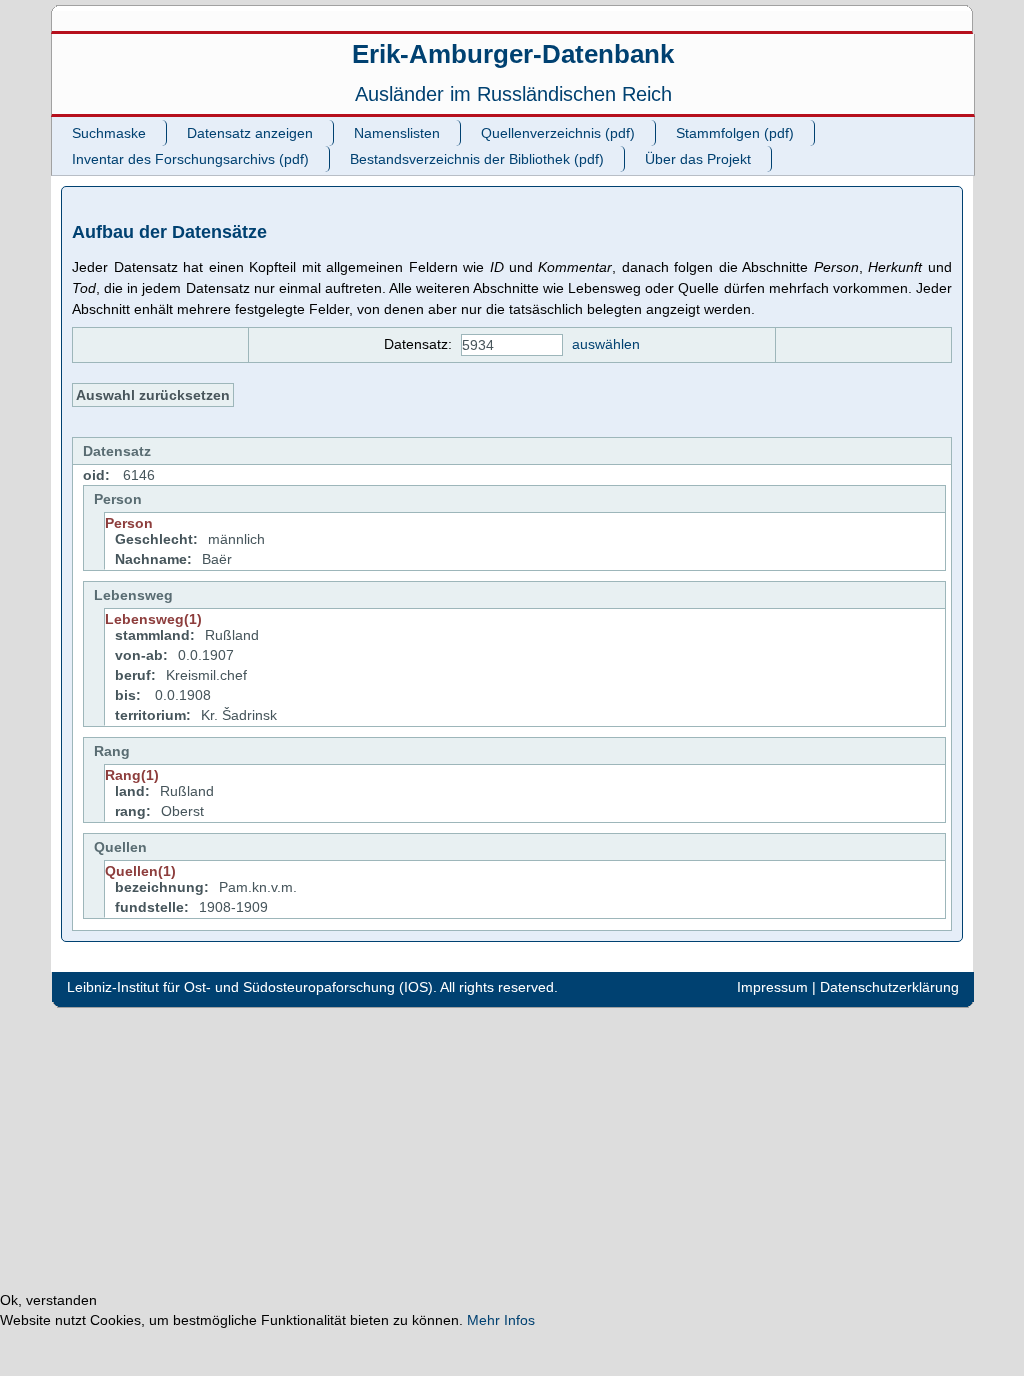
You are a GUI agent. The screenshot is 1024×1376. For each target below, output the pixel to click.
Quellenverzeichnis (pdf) (558, 133)
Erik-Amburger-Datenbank (513, 54)
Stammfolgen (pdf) (735, 133)
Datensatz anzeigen (250, 133)
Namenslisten (397, 133)
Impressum (772, 987)
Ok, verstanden (48, 1300)
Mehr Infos (501, 1320)
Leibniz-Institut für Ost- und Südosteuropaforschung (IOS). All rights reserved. (312, 987)
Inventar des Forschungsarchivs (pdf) (190, 159)
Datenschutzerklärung (889, 987)
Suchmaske (109, 133)
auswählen (606, 344)
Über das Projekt (698, 159)
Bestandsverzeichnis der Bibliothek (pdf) (477, 159)
